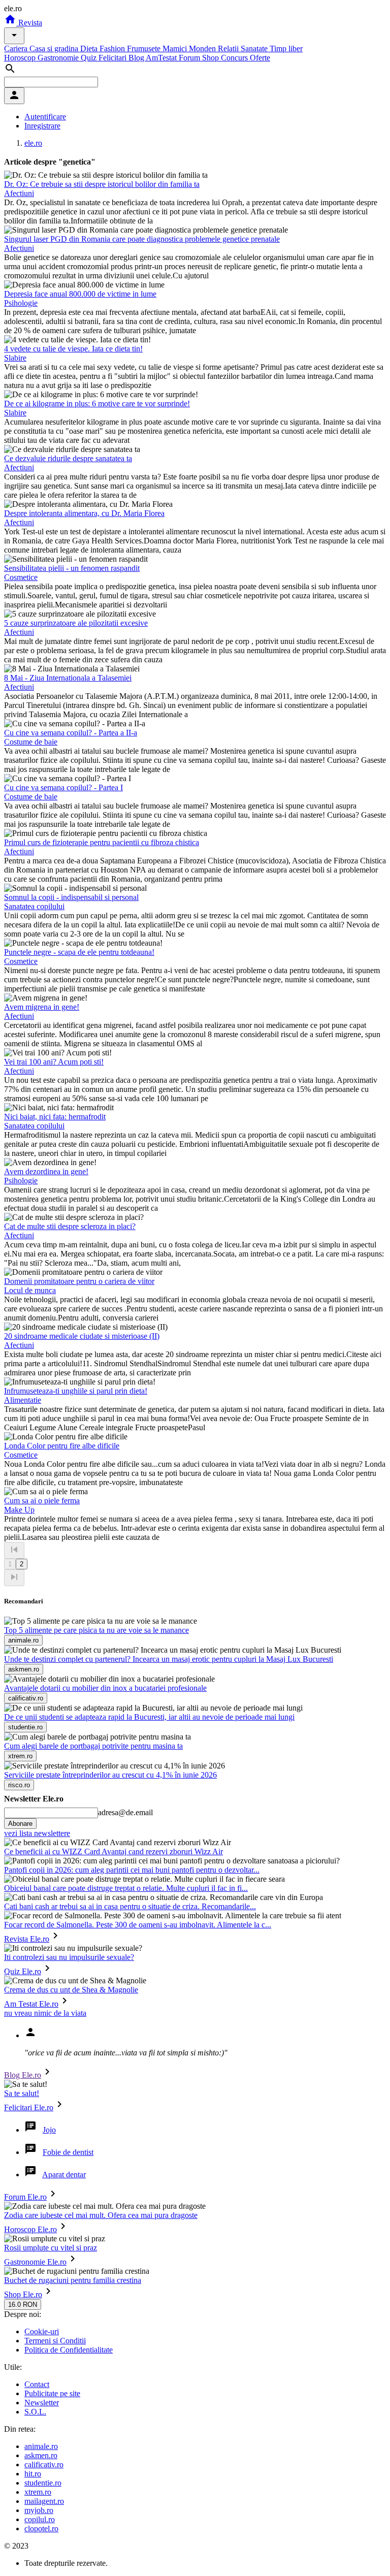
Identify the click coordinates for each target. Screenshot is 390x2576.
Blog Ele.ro (23, 2075)
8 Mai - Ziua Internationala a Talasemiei (68, 678)
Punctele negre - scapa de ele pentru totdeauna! (79, 952)
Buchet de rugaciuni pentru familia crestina (73, 2280)
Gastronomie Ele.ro (35, 2262)
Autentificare (45, 117)
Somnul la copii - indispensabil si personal (71, 897)
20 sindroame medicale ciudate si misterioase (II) (82, 1336)
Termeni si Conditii (55, 2341)
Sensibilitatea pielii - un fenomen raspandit (72, 568)
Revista (29, 23)
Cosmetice (21, 577)
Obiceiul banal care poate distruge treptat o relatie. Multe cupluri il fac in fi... (126, 1888)
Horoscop (21, 58)
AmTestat (162, 58)
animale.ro (41, 2446)
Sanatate (255, 49)
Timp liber (286, 49)
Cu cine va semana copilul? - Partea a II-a (71, 733)
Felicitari (113, 58)
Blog (137, 58)
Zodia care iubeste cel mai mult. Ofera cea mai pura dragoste (101, 2215)
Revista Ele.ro (27, 1939)
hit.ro (33, 2474)
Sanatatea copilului (34, 906)
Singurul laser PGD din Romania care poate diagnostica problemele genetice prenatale (142, 239)
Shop (212, 58)
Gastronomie (59, 58)
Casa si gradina (55, 49)
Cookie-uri (42, 2331)
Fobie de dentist (68, 2152)
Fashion (113, 49)
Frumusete (145, 49)
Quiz (90, 58)
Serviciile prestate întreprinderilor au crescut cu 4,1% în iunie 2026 (110, 1775)
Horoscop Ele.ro (30, 2229)
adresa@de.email (125, 1812)
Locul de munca (30, 1290)
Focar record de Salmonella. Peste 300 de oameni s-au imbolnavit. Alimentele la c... (138, 1925)
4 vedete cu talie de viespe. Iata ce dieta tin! (73, 349)
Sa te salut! (22, 2093)
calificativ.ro (44, 2465)
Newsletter (42, 2403)
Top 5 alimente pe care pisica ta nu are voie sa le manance (96, 1630)
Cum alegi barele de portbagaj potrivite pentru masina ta (93, 1746)
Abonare (20, 1824)
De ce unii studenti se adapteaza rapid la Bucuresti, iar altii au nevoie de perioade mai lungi (149, 1717)
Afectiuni (19, 193)
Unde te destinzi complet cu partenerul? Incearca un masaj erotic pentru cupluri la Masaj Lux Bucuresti (169, 1659)
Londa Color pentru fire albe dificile (62, 1446)
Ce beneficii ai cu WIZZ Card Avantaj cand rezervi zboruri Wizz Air (113, 1851)
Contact (37, 2384)
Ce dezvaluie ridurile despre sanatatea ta (68, 458)
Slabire (15, 358)
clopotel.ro (41, 2529)
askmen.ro (41, 2455)
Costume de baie (31, 742)
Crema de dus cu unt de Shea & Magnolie (71, 1990)
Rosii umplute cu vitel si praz (51, 2248)
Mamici (176, 49)
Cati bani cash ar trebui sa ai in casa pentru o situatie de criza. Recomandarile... (130, 1906)
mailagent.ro (44, 2501)
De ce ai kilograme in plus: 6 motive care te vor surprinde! (97, 404)
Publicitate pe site (52, 2393)
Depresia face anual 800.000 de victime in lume (80, 294)
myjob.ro (39, 2510)
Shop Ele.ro (23, 2294)
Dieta (90, 49)
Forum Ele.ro (25, 2197)
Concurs (235, 58)
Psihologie (21, 303)
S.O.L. (35, 2412)
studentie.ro (43, 2483)
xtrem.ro (38, 2492)
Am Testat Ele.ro (31, 2004)
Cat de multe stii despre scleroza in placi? (70, 1226)
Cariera (17, 49)
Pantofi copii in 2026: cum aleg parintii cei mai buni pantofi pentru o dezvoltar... (132, 1870)
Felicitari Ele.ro (29, 2107)
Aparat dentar (64, 2175)
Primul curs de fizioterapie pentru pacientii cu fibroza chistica (102, 842)
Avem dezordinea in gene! (46, 1171)
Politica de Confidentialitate (69, 2350)
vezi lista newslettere (37, 1833)
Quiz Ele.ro (23, 1971)
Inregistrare (42, 126)
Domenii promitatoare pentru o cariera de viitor (79, 1281)
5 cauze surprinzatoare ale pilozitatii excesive (76, 623)
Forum (190, 58)
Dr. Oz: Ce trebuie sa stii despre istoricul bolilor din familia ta (102, 184)
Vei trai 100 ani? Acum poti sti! (54, 1062)
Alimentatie (23, 1400)
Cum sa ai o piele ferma (42, 1501)
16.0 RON (23, 2305)
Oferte (260, 58)
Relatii (229, 49)
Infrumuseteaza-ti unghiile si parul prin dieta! (76, 1391)
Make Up (19, 1510)
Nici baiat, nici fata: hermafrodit (55, 1117)
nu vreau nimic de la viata (45, 2013)
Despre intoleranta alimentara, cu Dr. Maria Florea (84, 513)
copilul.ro (40, 2519)
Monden (203, 49)
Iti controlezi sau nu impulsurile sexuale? (69, 1957)
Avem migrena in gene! (42, 1007)
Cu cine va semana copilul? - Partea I (63, 787)
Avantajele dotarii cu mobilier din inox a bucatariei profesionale (105, 1688)
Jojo (49, 2130)
